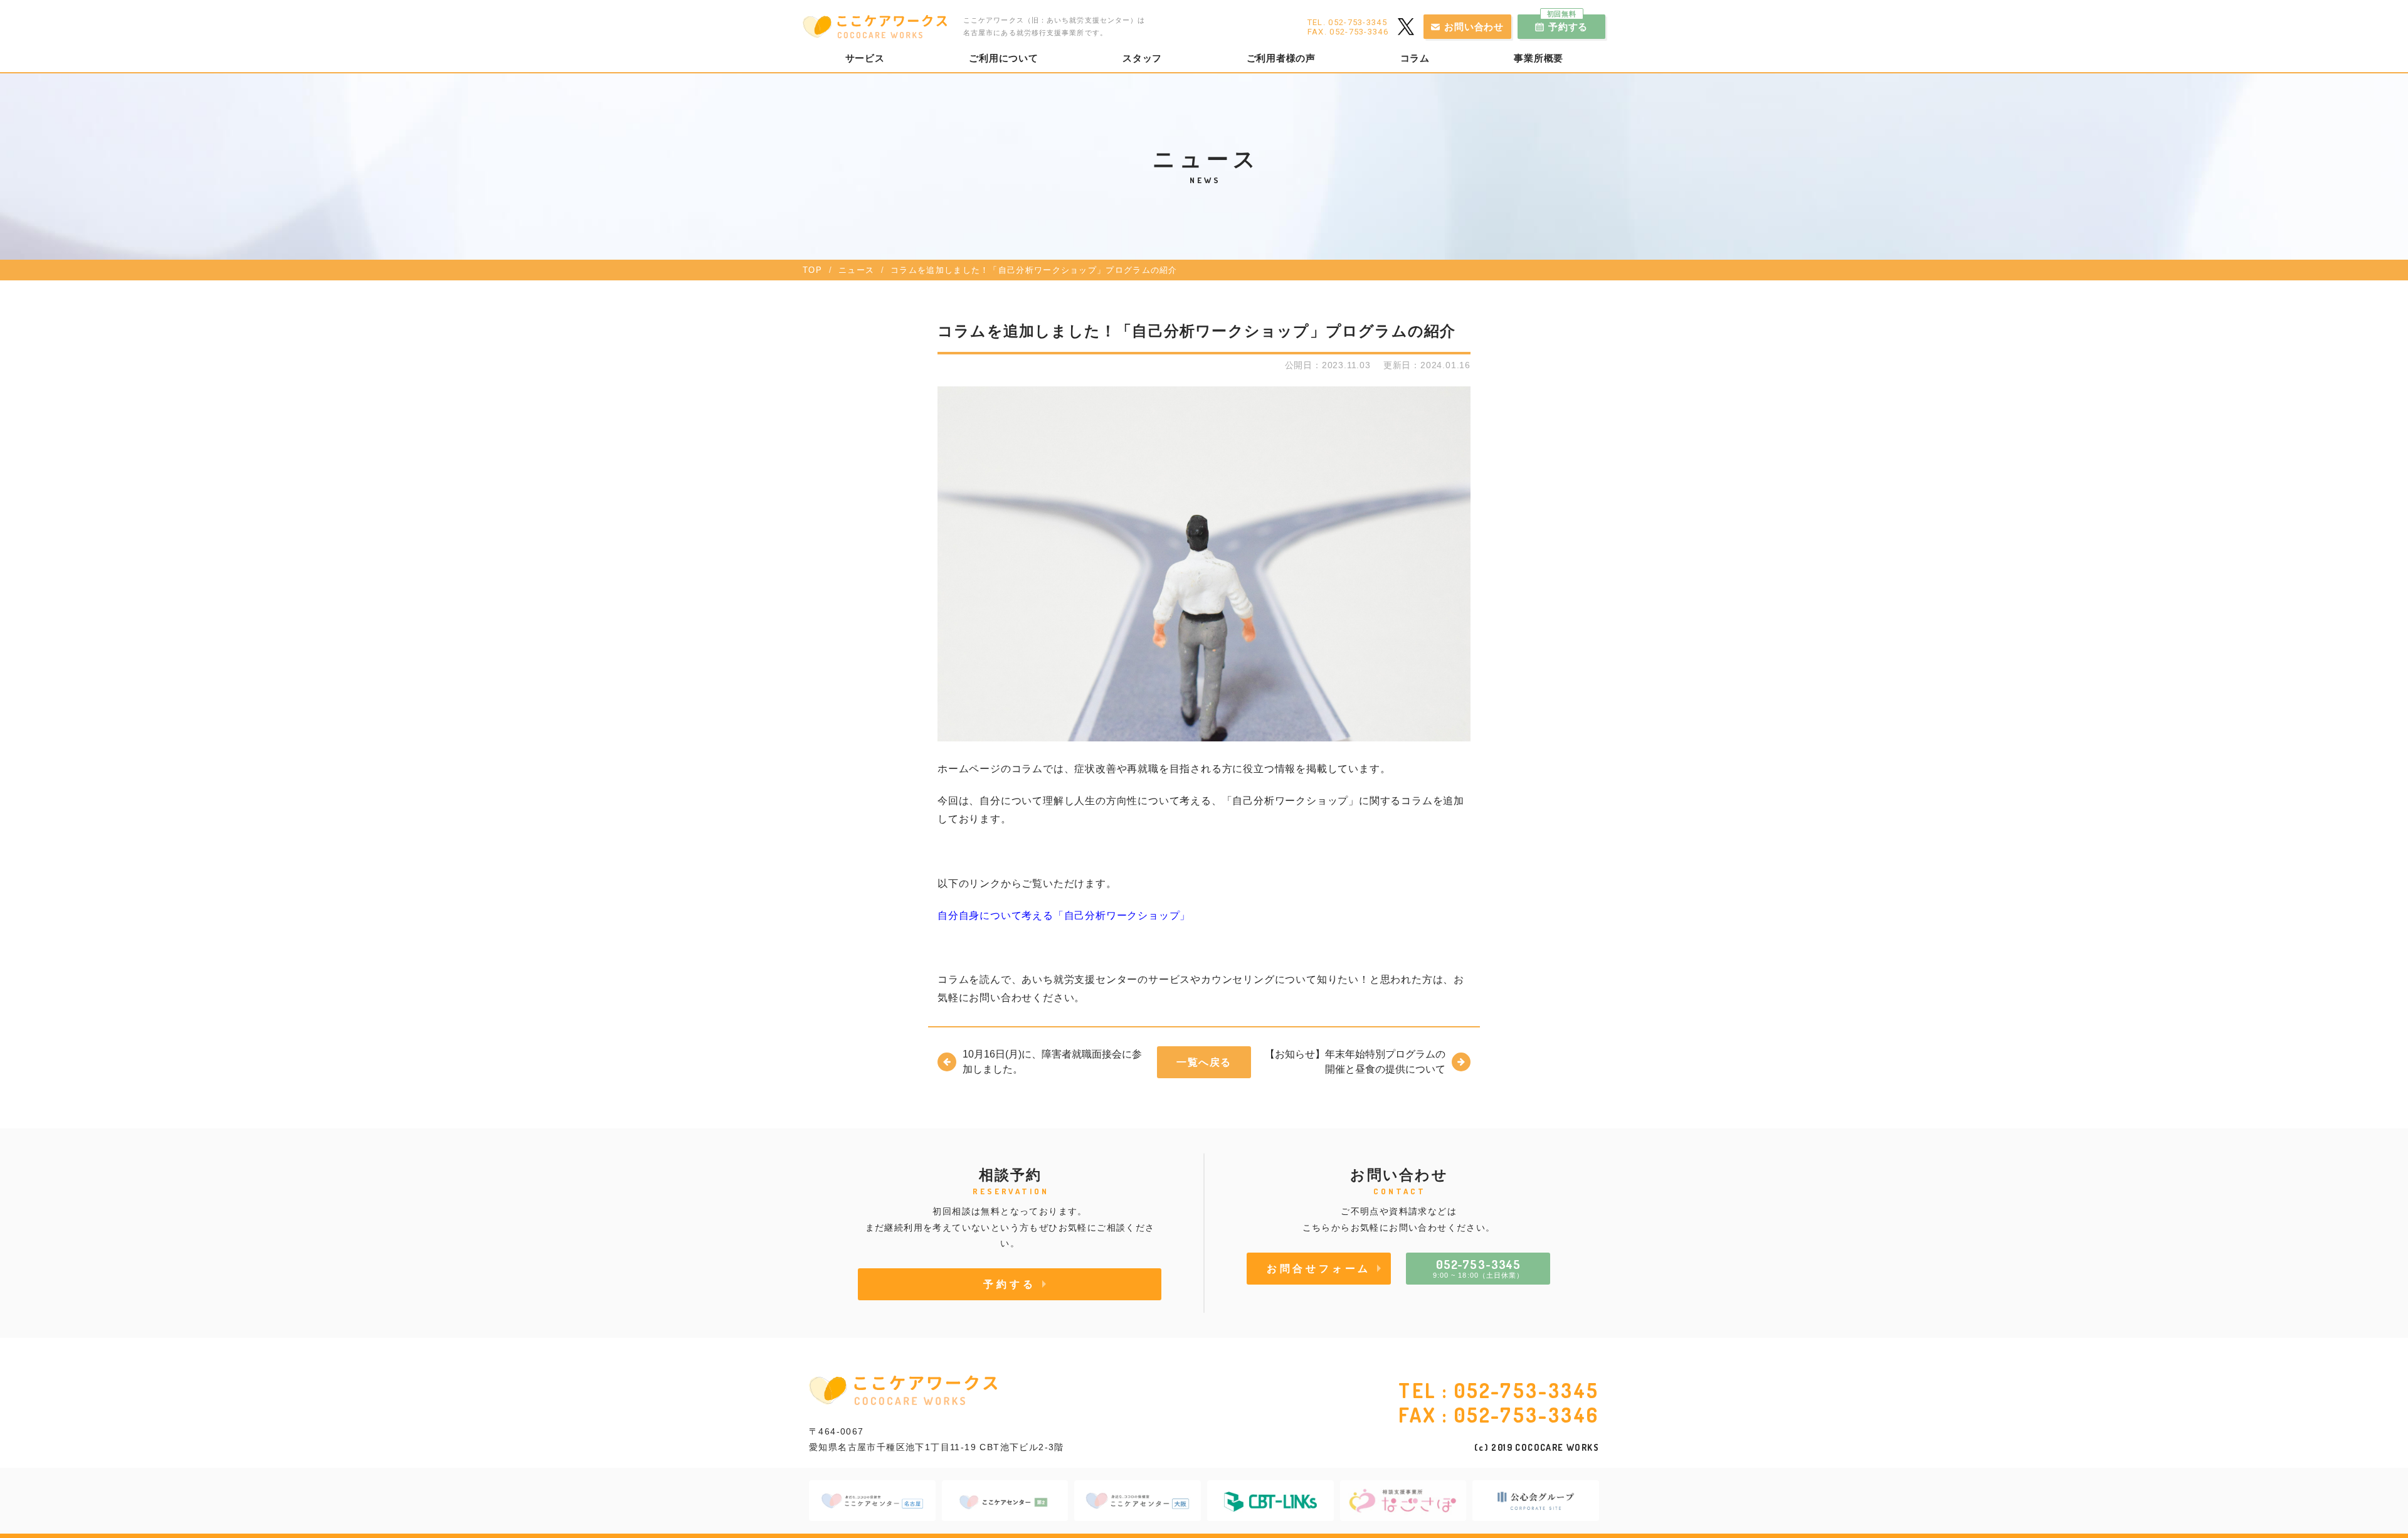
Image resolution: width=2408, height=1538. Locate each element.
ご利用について (1003, 58)
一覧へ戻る (1204, 1062)
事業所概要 (1539, 58)
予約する (1568, 23)
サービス (865, 58)
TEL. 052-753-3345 (1347, 22)
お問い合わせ (1474, 27)
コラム (1415, 58)
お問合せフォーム (1319, 1268)
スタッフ (1142, 58)
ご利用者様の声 (1281, 58)
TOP (812, 270)
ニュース (856, 270)
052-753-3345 (1527, 1390)
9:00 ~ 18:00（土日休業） (1479, 1268)
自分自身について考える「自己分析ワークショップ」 (1064, 915)
